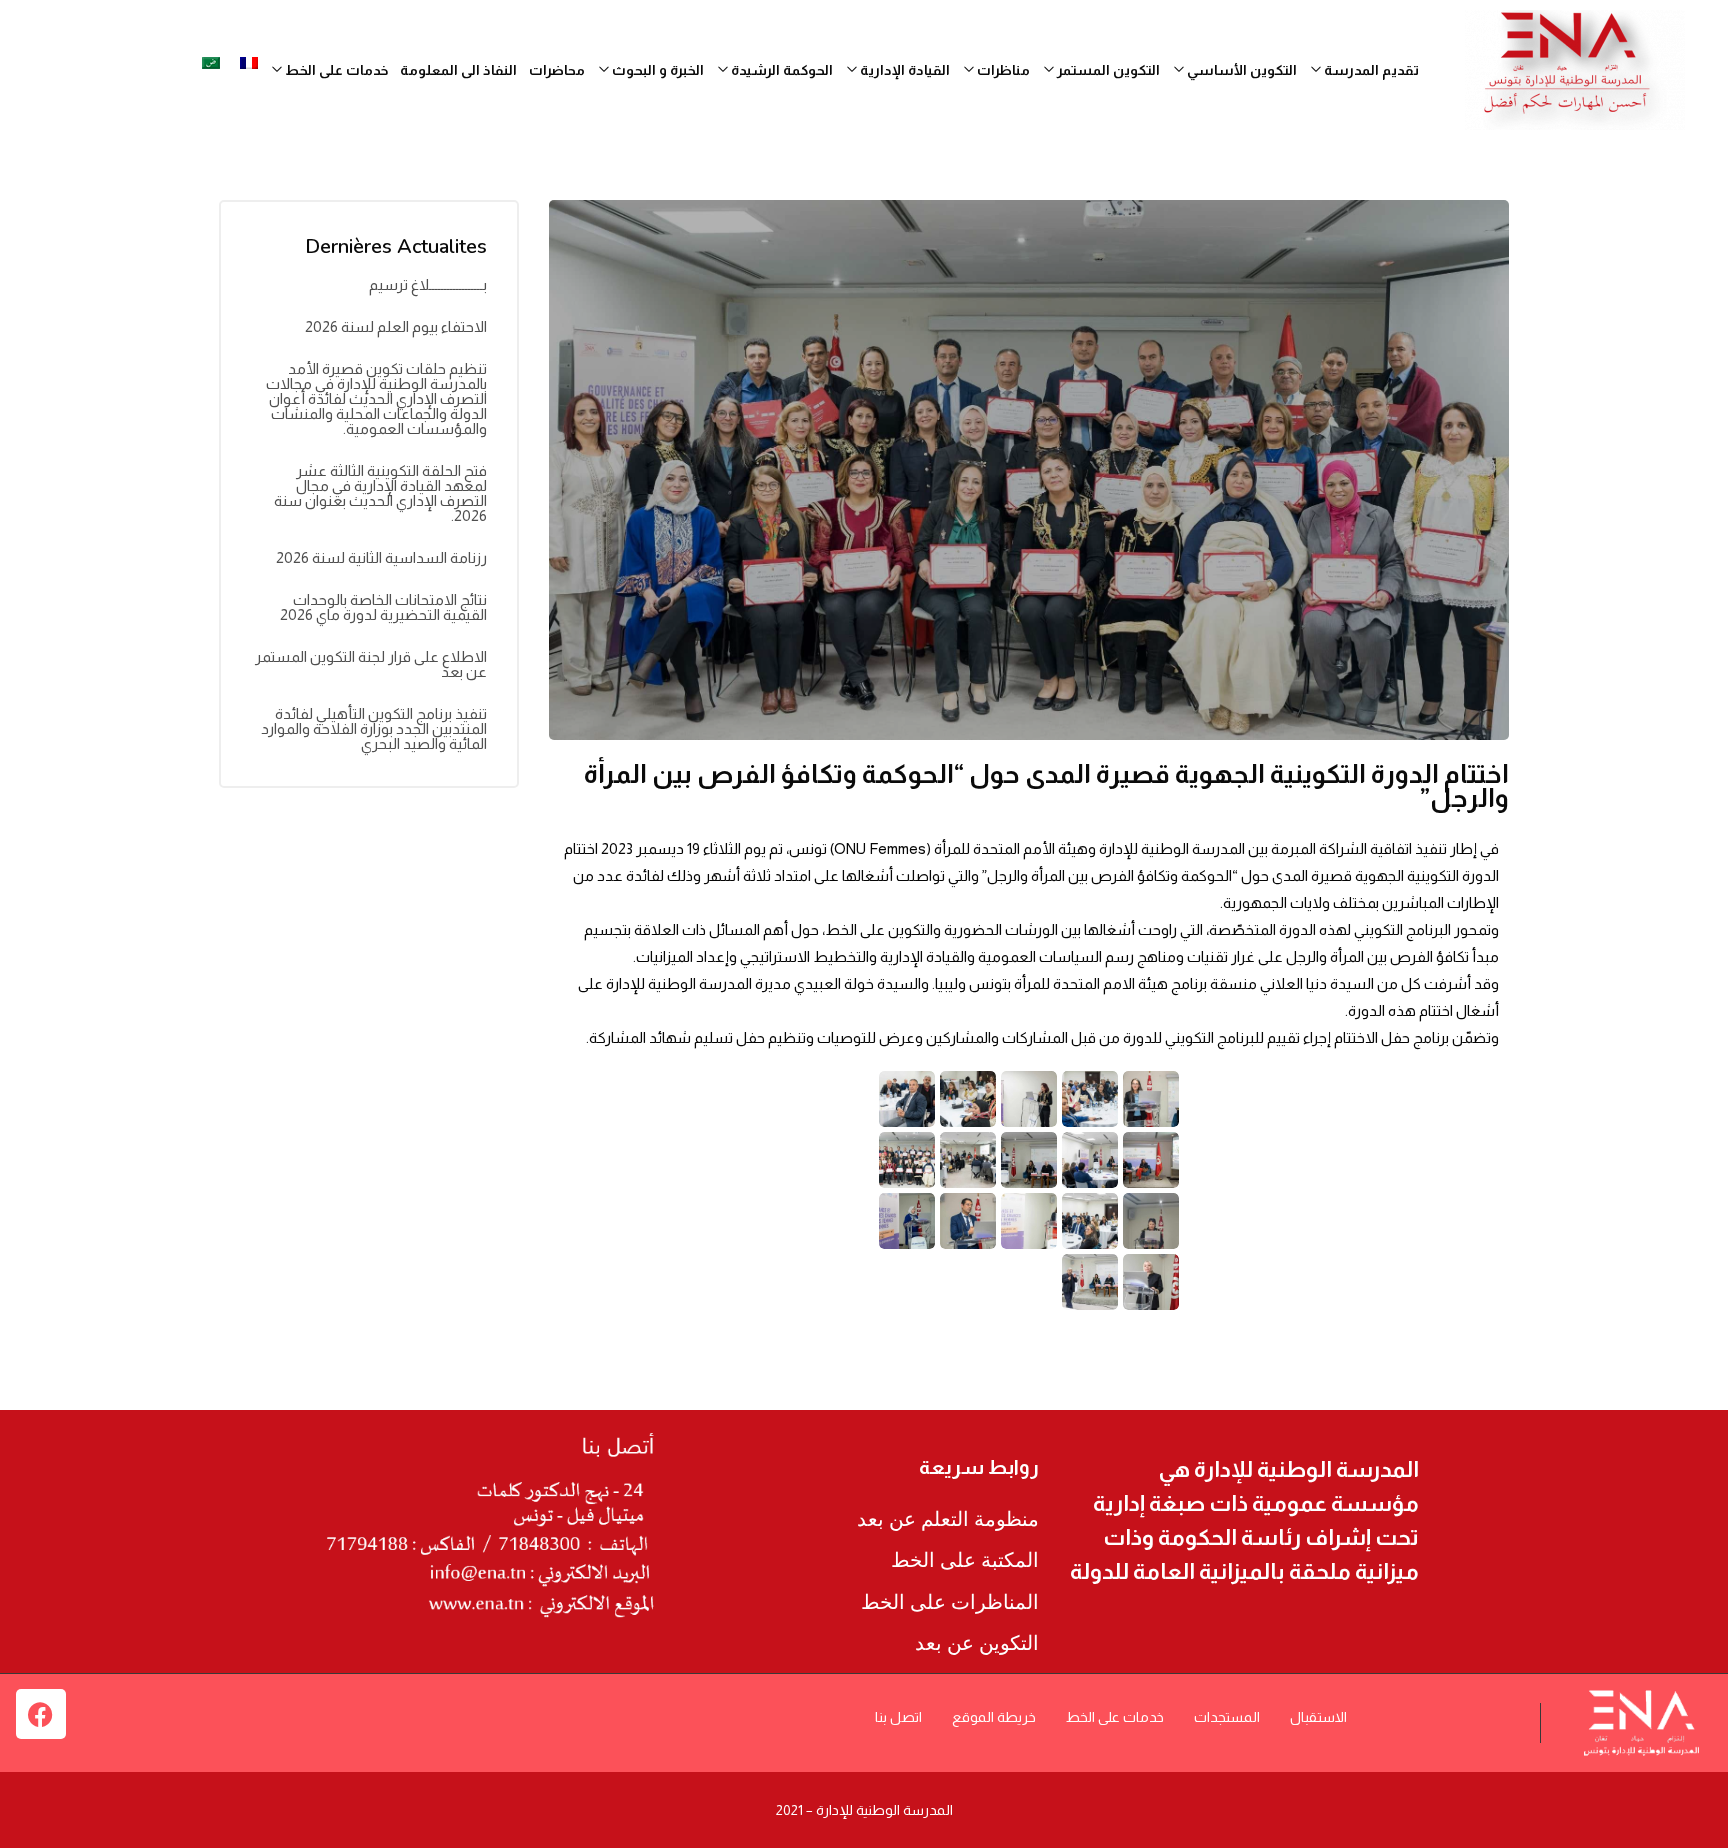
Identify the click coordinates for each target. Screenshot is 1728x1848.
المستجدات (1227, 1717)
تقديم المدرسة (1370, 70)
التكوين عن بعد (977, 1643)
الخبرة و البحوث (656, 70)
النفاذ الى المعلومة (458, 70)
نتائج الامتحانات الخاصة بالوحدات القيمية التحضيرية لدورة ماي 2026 (383, 607)
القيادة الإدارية (903, 70)
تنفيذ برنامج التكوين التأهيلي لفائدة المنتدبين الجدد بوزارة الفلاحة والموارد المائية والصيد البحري (374, 728)
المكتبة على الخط (965, 1560)
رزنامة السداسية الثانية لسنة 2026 (381, 557)
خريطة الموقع (994, 1717)
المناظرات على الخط (950, 1602)
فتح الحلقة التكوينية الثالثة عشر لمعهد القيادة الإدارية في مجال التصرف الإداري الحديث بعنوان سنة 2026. (380, 493)
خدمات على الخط (1115, 1717)
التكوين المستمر (1107, 70)
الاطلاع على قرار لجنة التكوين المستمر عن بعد (371, 664)
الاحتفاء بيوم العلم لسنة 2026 (396, 326)
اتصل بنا (898, 1717)
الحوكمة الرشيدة (780, 70)
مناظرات (1002, 70)
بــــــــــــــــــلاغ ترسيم (428, 284)
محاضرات (557, 70)
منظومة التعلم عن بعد (948, 1519)
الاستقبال (1318, 1717)
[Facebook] (41, 1714)
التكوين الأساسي (1240, 70)
